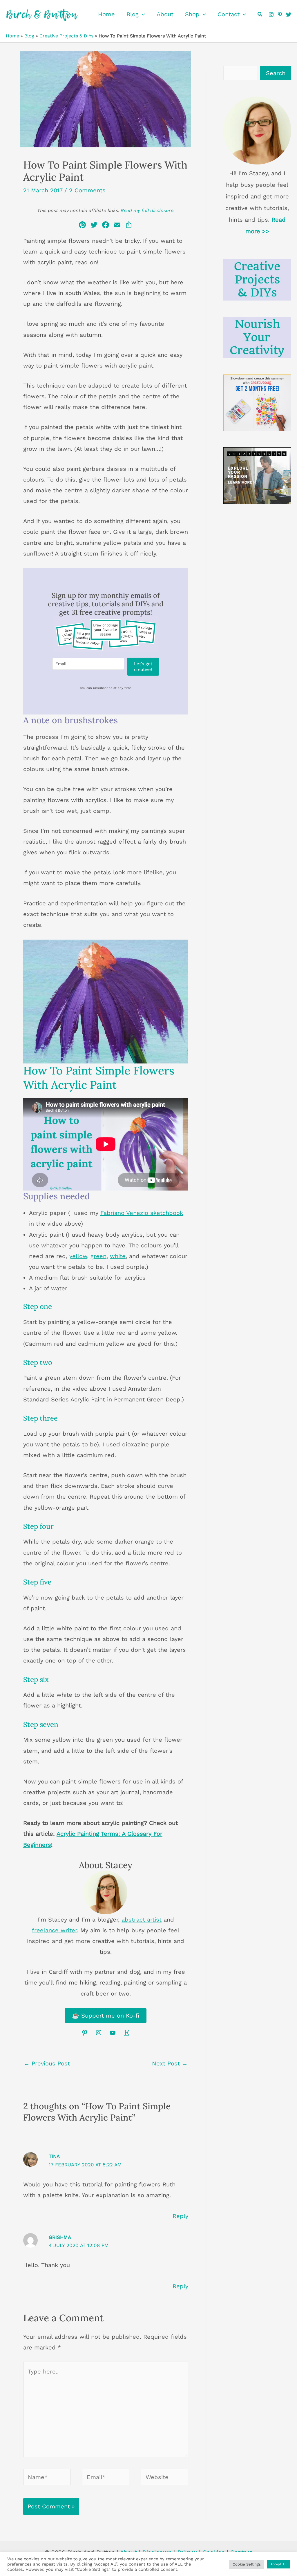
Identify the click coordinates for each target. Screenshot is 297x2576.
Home (12, 36)
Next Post (170, 2063)
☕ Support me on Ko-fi (106, 2016)
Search (276, 73)
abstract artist (142, 1920)
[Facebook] (106, 226)
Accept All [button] (278, 2564)
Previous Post (47, 2063)
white (118, 1256)
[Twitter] (289, 15)
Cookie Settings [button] (247, 2564)
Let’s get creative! (143, 667)
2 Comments (87, 190)
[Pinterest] (280, 15)
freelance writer (54, 1930)
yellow (78, 1256)
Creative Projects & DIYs (66, 36)
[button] (142, 14)
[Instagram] (271, 15)
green (98, 1256)
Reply (180, 2216)
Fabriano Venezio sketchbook (142, 1213)
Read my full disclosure (147, 210)
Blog (29, 36)
